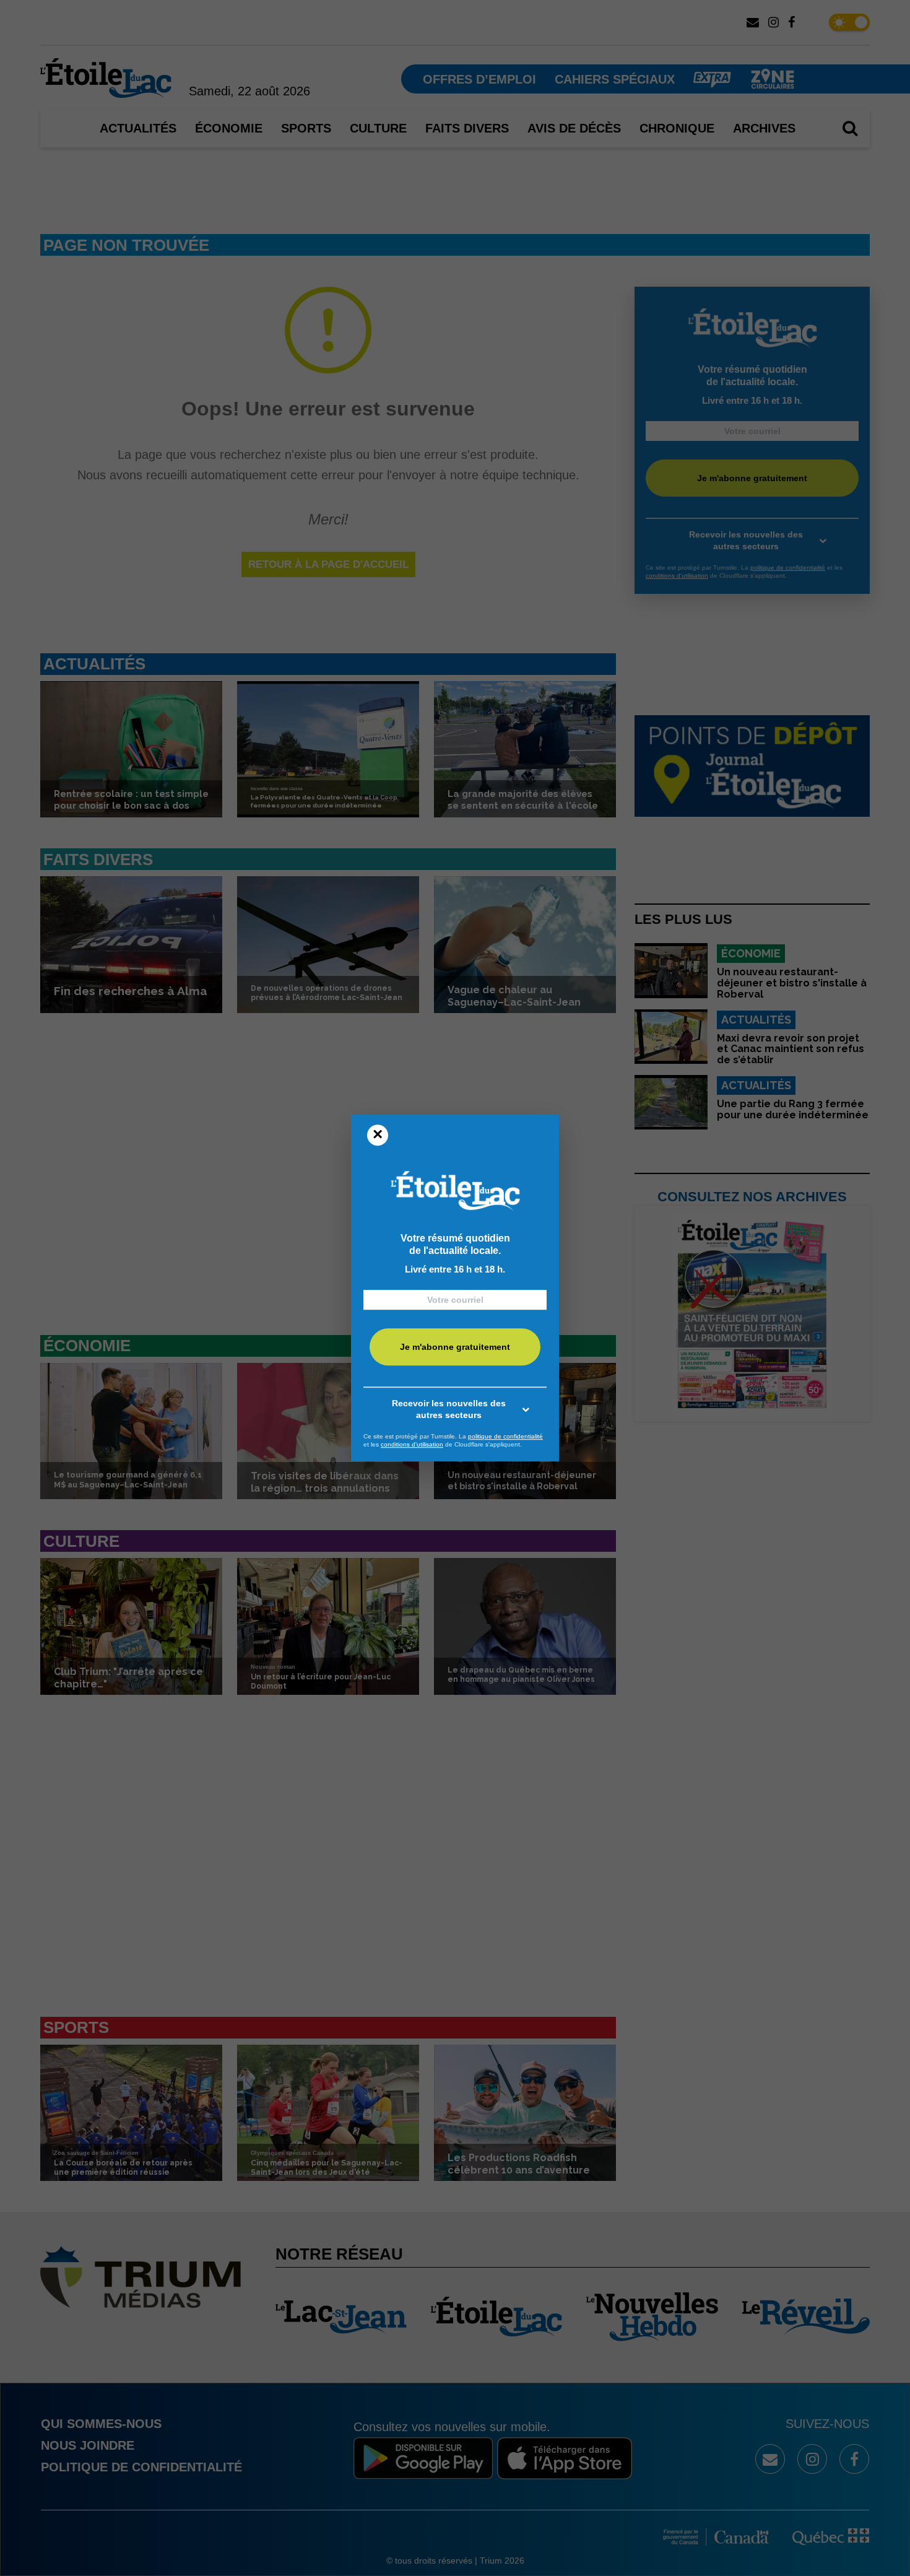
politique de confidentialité (505, 1436)
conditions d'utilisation (412, 1444)
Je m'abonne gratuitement (455, 1347)
